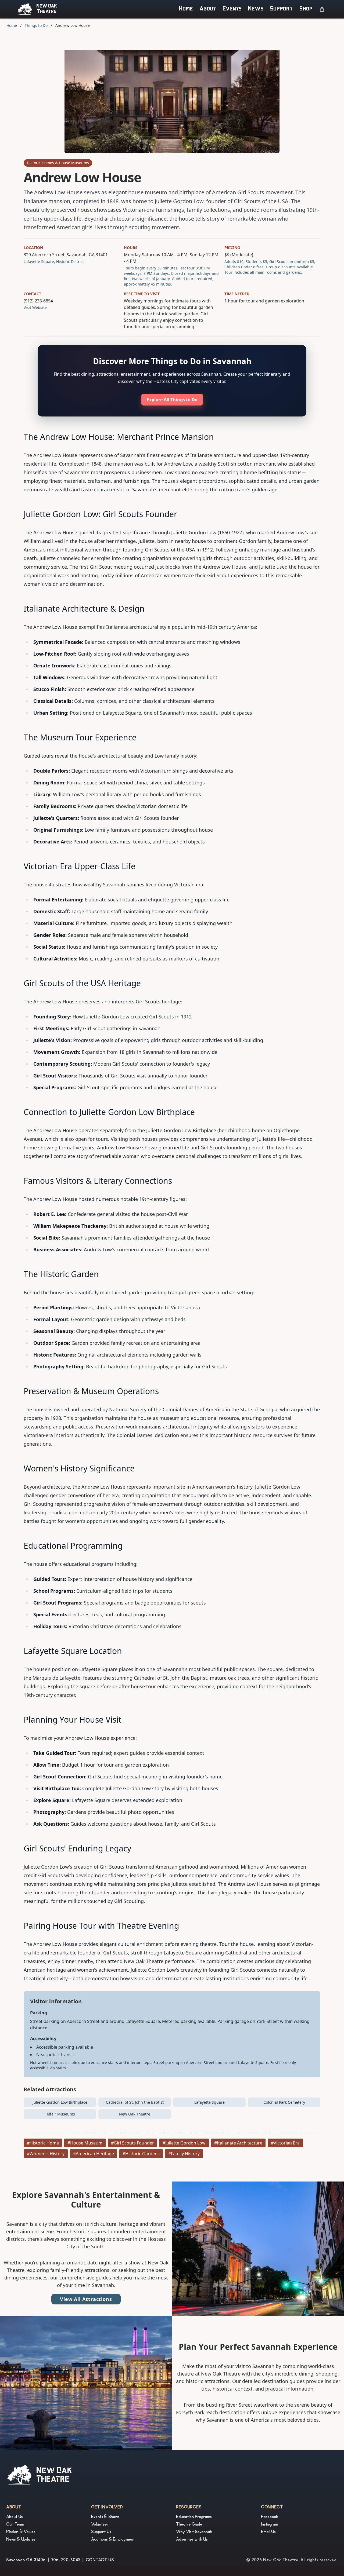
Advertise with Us (192, 2540)
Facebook (270, 2517)
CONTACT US (100, 2560)
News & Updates (21, 2540)
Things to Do (36, 25)
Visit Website (35, 307)
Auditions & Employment (113, 2540)
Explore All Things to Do (172, 400)
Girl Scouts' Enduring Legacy (77, 1848)
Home (186, 9)
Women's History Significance (79, 1468)
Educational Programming (73, 1546)
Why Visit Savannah (194, 2532)
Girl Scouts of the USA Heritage (82, 983)
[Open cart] (322, 9)
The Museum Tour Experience (80, 737)
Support (282, 9)
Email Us (268, 2532)
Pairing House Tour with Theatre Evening (101, 1926)
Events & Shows (105, 2517)
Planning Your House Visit (73, 1720)
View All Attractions (86, 2299)
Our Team (15, 2525)
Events (232, 9)
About (208, 9)
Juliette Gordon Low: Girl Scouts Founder (100, 514)
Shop (306, 9)
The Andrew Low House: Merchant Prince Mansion (119, 437)
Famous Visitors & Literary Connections (98, 1181)
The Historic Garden (61, 1274)
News (256, 9)
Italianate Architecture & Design (84, 609)
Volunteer (100, 2525)
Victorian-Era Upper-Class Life (80, 866)
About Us (15, 2517)
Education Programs (194, 2517)
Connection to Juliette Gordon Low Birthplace (109, 1112)
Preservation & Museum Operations (91, 1391)
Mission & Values (21, 2532)
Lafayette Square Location (73, 1651)
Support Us (101, 2532)
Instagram (270, 2525)
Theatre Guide (189, 2525)
